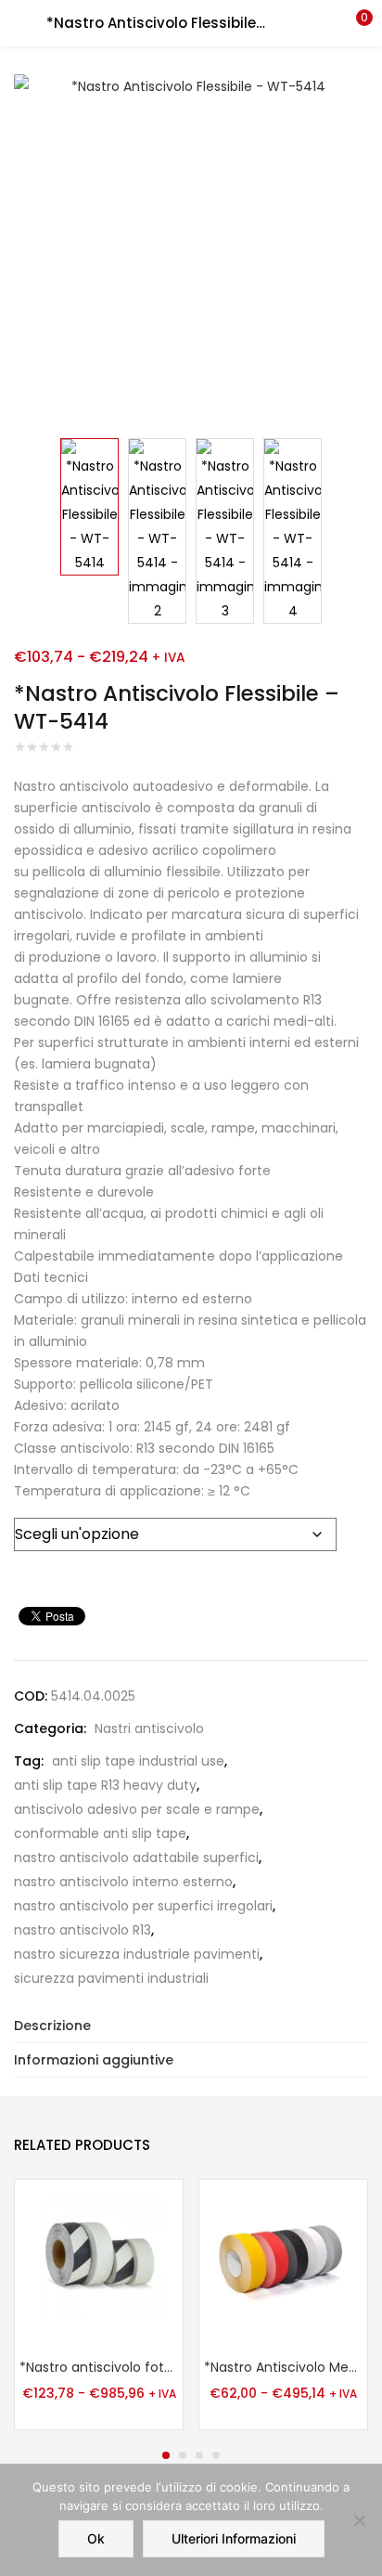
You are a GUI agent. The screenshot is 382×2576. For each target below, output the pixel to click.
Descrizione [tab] (52, 2026)
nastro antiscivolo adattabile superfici (136, 1858)
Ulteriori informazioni (234, 2538)
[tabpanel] (99, 2307)
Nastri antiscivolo (149, 1728)
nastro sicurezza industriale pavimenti (137, 1954)
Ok (96, 2538)
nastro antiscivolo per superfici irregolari (143, 1906)
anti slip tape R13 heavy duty (105, 1785)
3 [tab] (199, 2455)
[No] (359, 2520)
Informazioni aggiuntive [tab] (94, 2060)
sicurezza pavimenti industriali (111, 1978)
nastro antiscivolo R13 (83, 1930)
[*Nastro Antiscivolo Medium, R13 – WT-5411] (283, 2262)
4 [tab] (216, 2455)
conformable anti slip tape (100, 1833)
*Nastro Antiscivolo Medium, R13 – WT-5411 (283, 2367)
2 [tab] (183, 2455)
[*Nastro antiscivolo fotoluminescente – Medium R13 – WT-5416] (99, 2262)
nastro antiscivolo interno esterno (123, 1882)
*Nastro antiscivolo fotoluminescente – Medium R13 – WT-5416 (99, 2367)
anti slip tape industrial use (138, 1761)
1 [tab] (166, 2455)
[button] (354, 23)
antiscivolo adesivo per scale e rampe (137, 1809)
